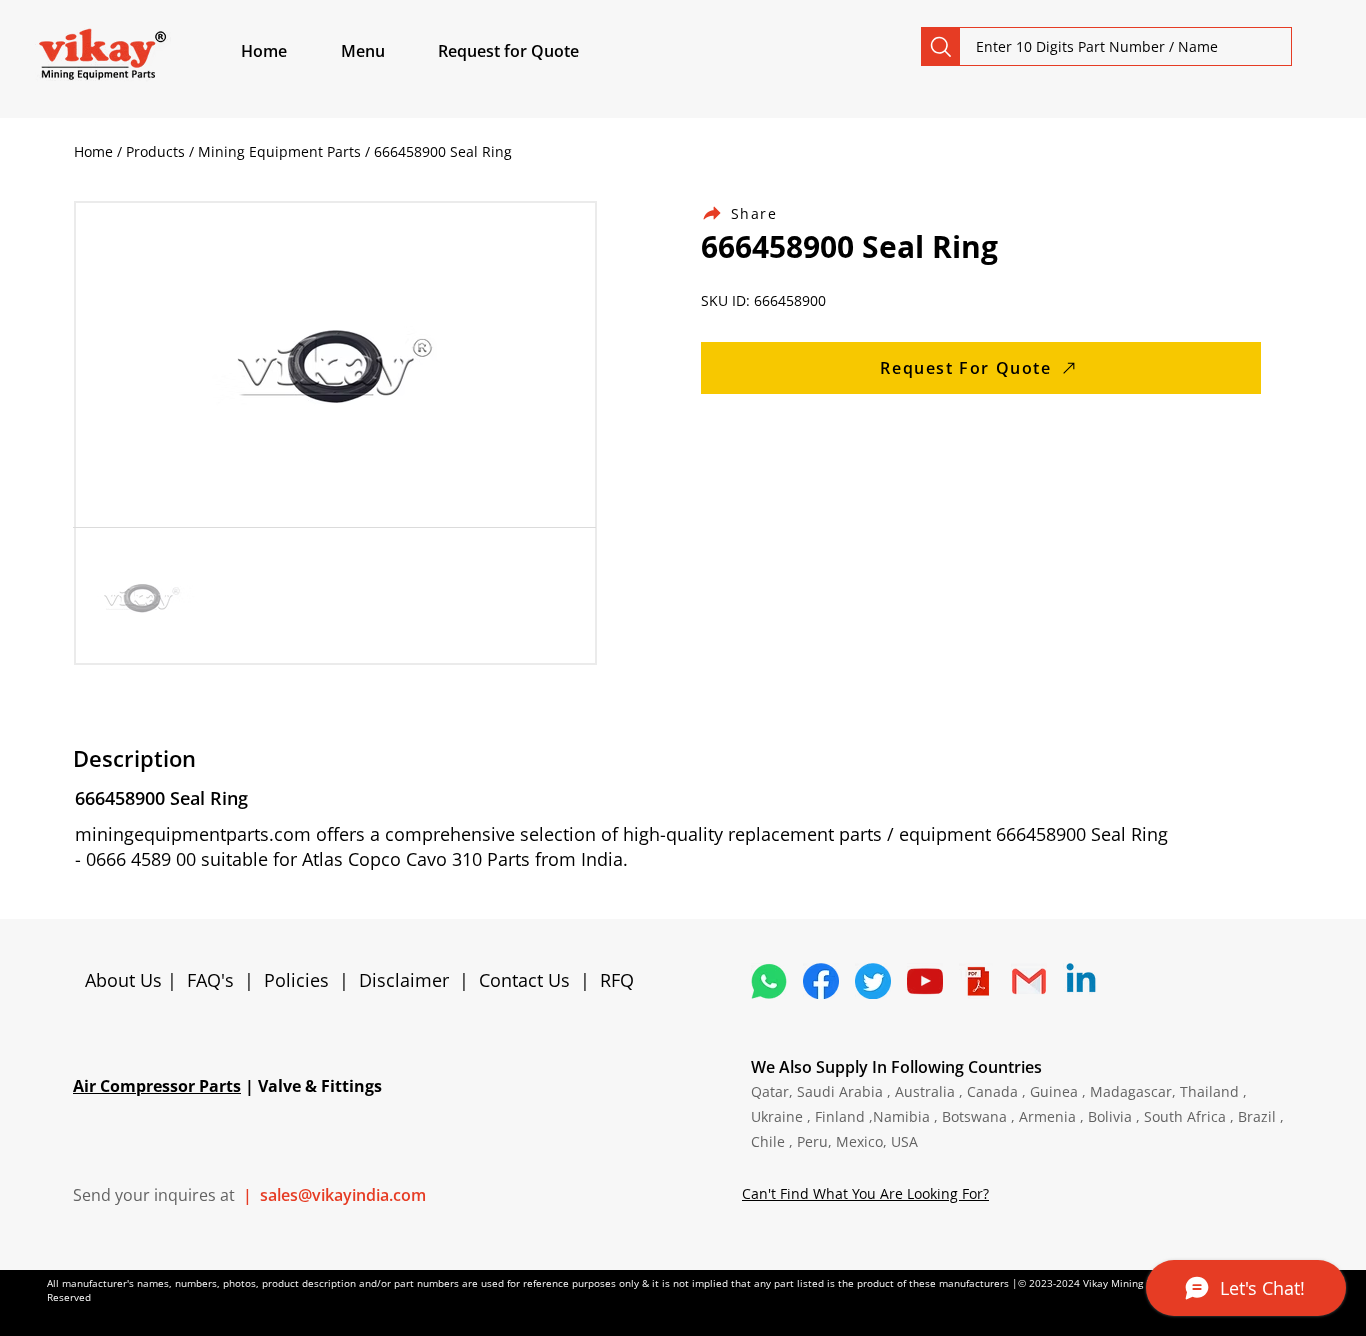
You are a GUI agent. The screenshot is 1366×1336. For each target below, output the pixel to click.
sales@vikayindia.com (343, 1195)
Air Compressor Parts (157, 1086)
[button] (386, 51)
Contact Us (524, 980)
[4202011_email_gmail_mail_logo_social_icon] (1029, 981)
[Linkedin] (1081, 981)
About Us (126, 980)
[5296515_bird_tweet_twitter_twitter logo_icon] (873, 981)
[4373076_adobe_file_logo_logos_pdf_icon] (977, 981)
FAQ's (210, 980)
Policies (296, 980)
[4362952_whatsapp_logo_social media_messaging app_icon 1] (769, 981)
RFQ (617, 980)
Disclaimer (409, 980)
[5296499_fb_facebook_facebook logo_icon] (821, 981)
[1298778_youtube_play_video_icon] (925, 981)
